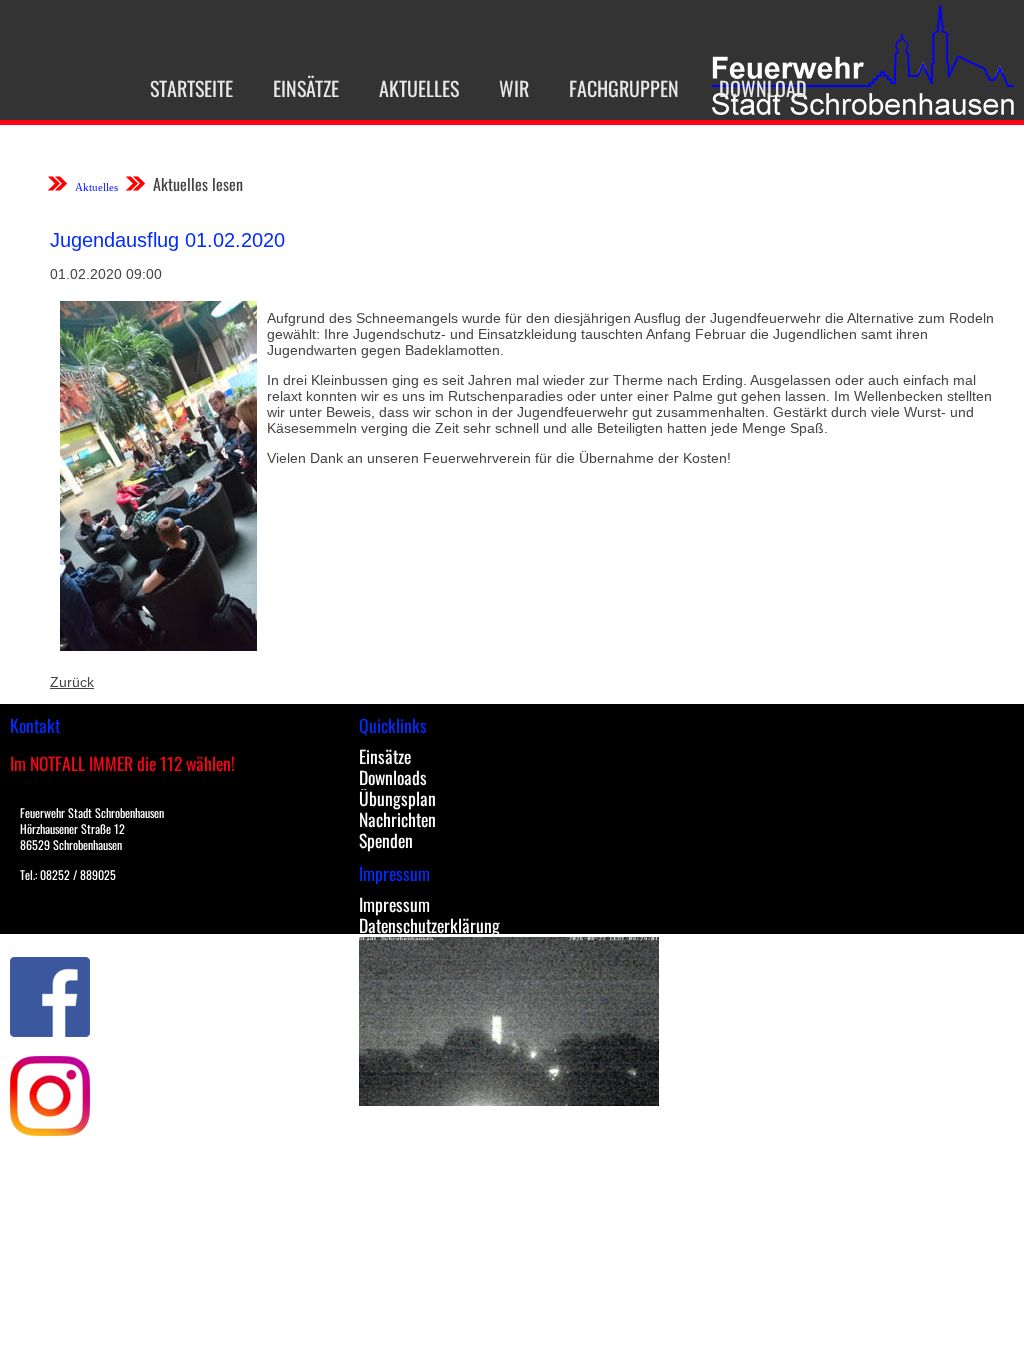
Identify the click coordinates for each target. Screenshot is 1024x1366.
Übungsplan (397, 798)
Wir (514, 88)
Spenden (386, 840)
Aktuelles (419, 88)
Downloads (393, 777)
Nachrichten (397, 819)
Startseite (191, 88)
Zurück (72, 682)
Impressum (394, 904)
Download (763, 88)
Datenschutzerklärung (429, 925)
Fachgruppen (624, 88)
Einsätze (306, 88)
